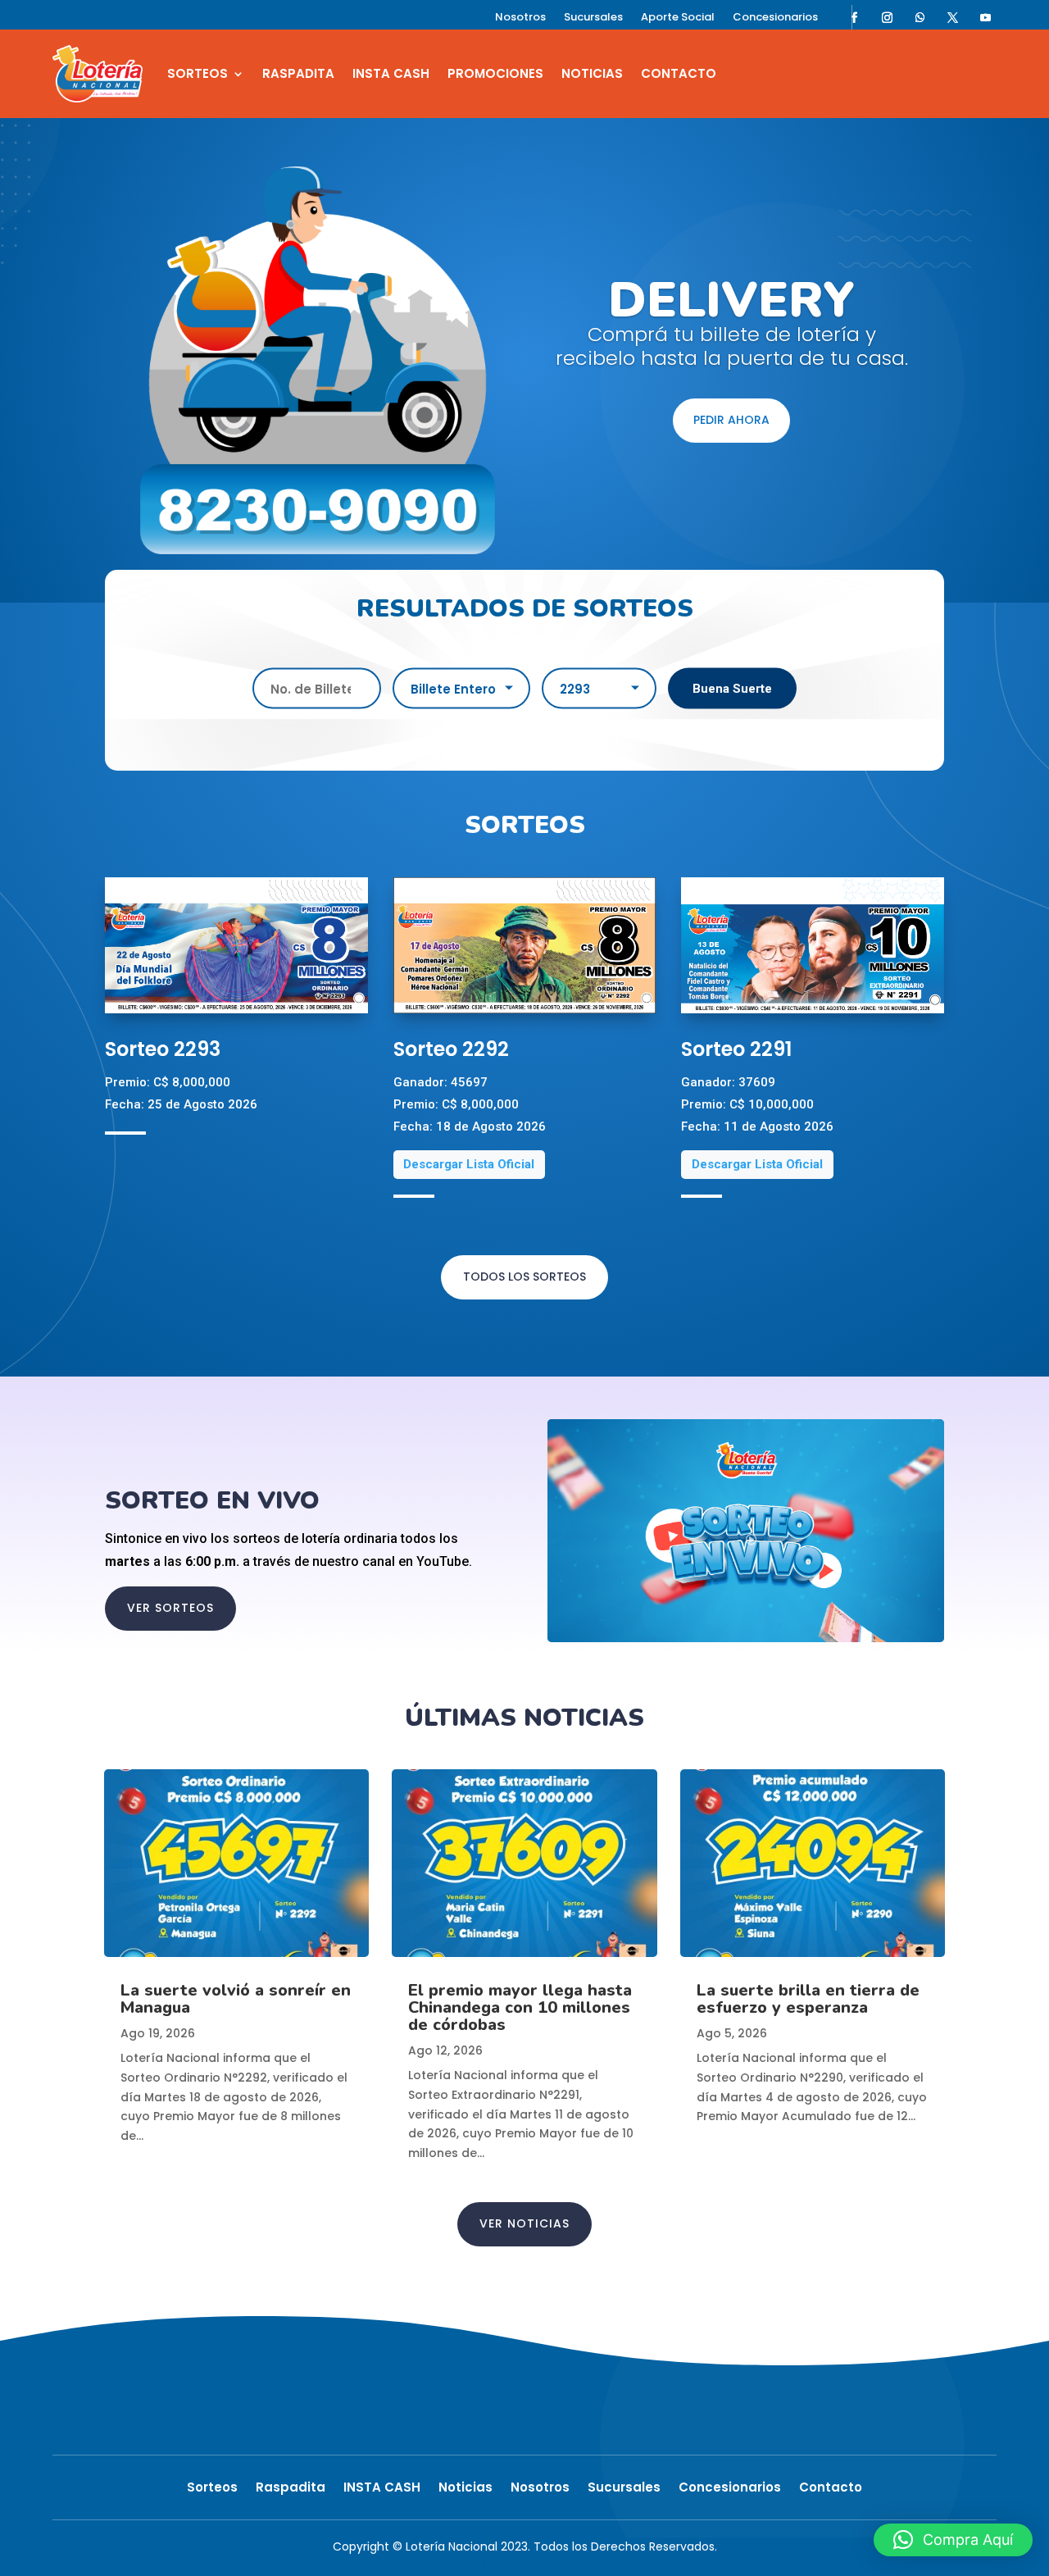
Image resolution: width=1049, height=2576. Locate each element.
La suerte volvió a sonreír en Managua (236, 1999)
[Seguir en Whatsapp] (920, 17)
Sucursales (593, 18)
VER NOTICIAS (524, 2223)
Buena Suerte (732, 688)
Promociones (495, 73)
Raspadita (298, 73)
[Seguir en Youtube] (986, 17)
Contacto (679, 73)
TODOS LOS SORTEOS (524, 1277)
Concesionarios (775, 18)
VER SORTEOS (170, 1608)
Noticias (592, 73)
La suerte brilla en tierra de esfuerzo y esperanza (808, 1999)
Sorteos (198, 73)
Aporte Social (678, 18)
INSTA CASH (391, 73)
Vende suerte (731, 288)
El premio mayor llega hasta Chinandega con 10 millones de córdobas (520, 2007)
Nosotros (520, 18)
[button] (953, 2540)
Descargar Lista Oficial (469, 1164)
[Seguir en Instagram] (888, 17)
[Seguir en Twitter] (953, 17)
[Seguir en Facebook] (855, 17)
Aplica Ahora (732, 454)
